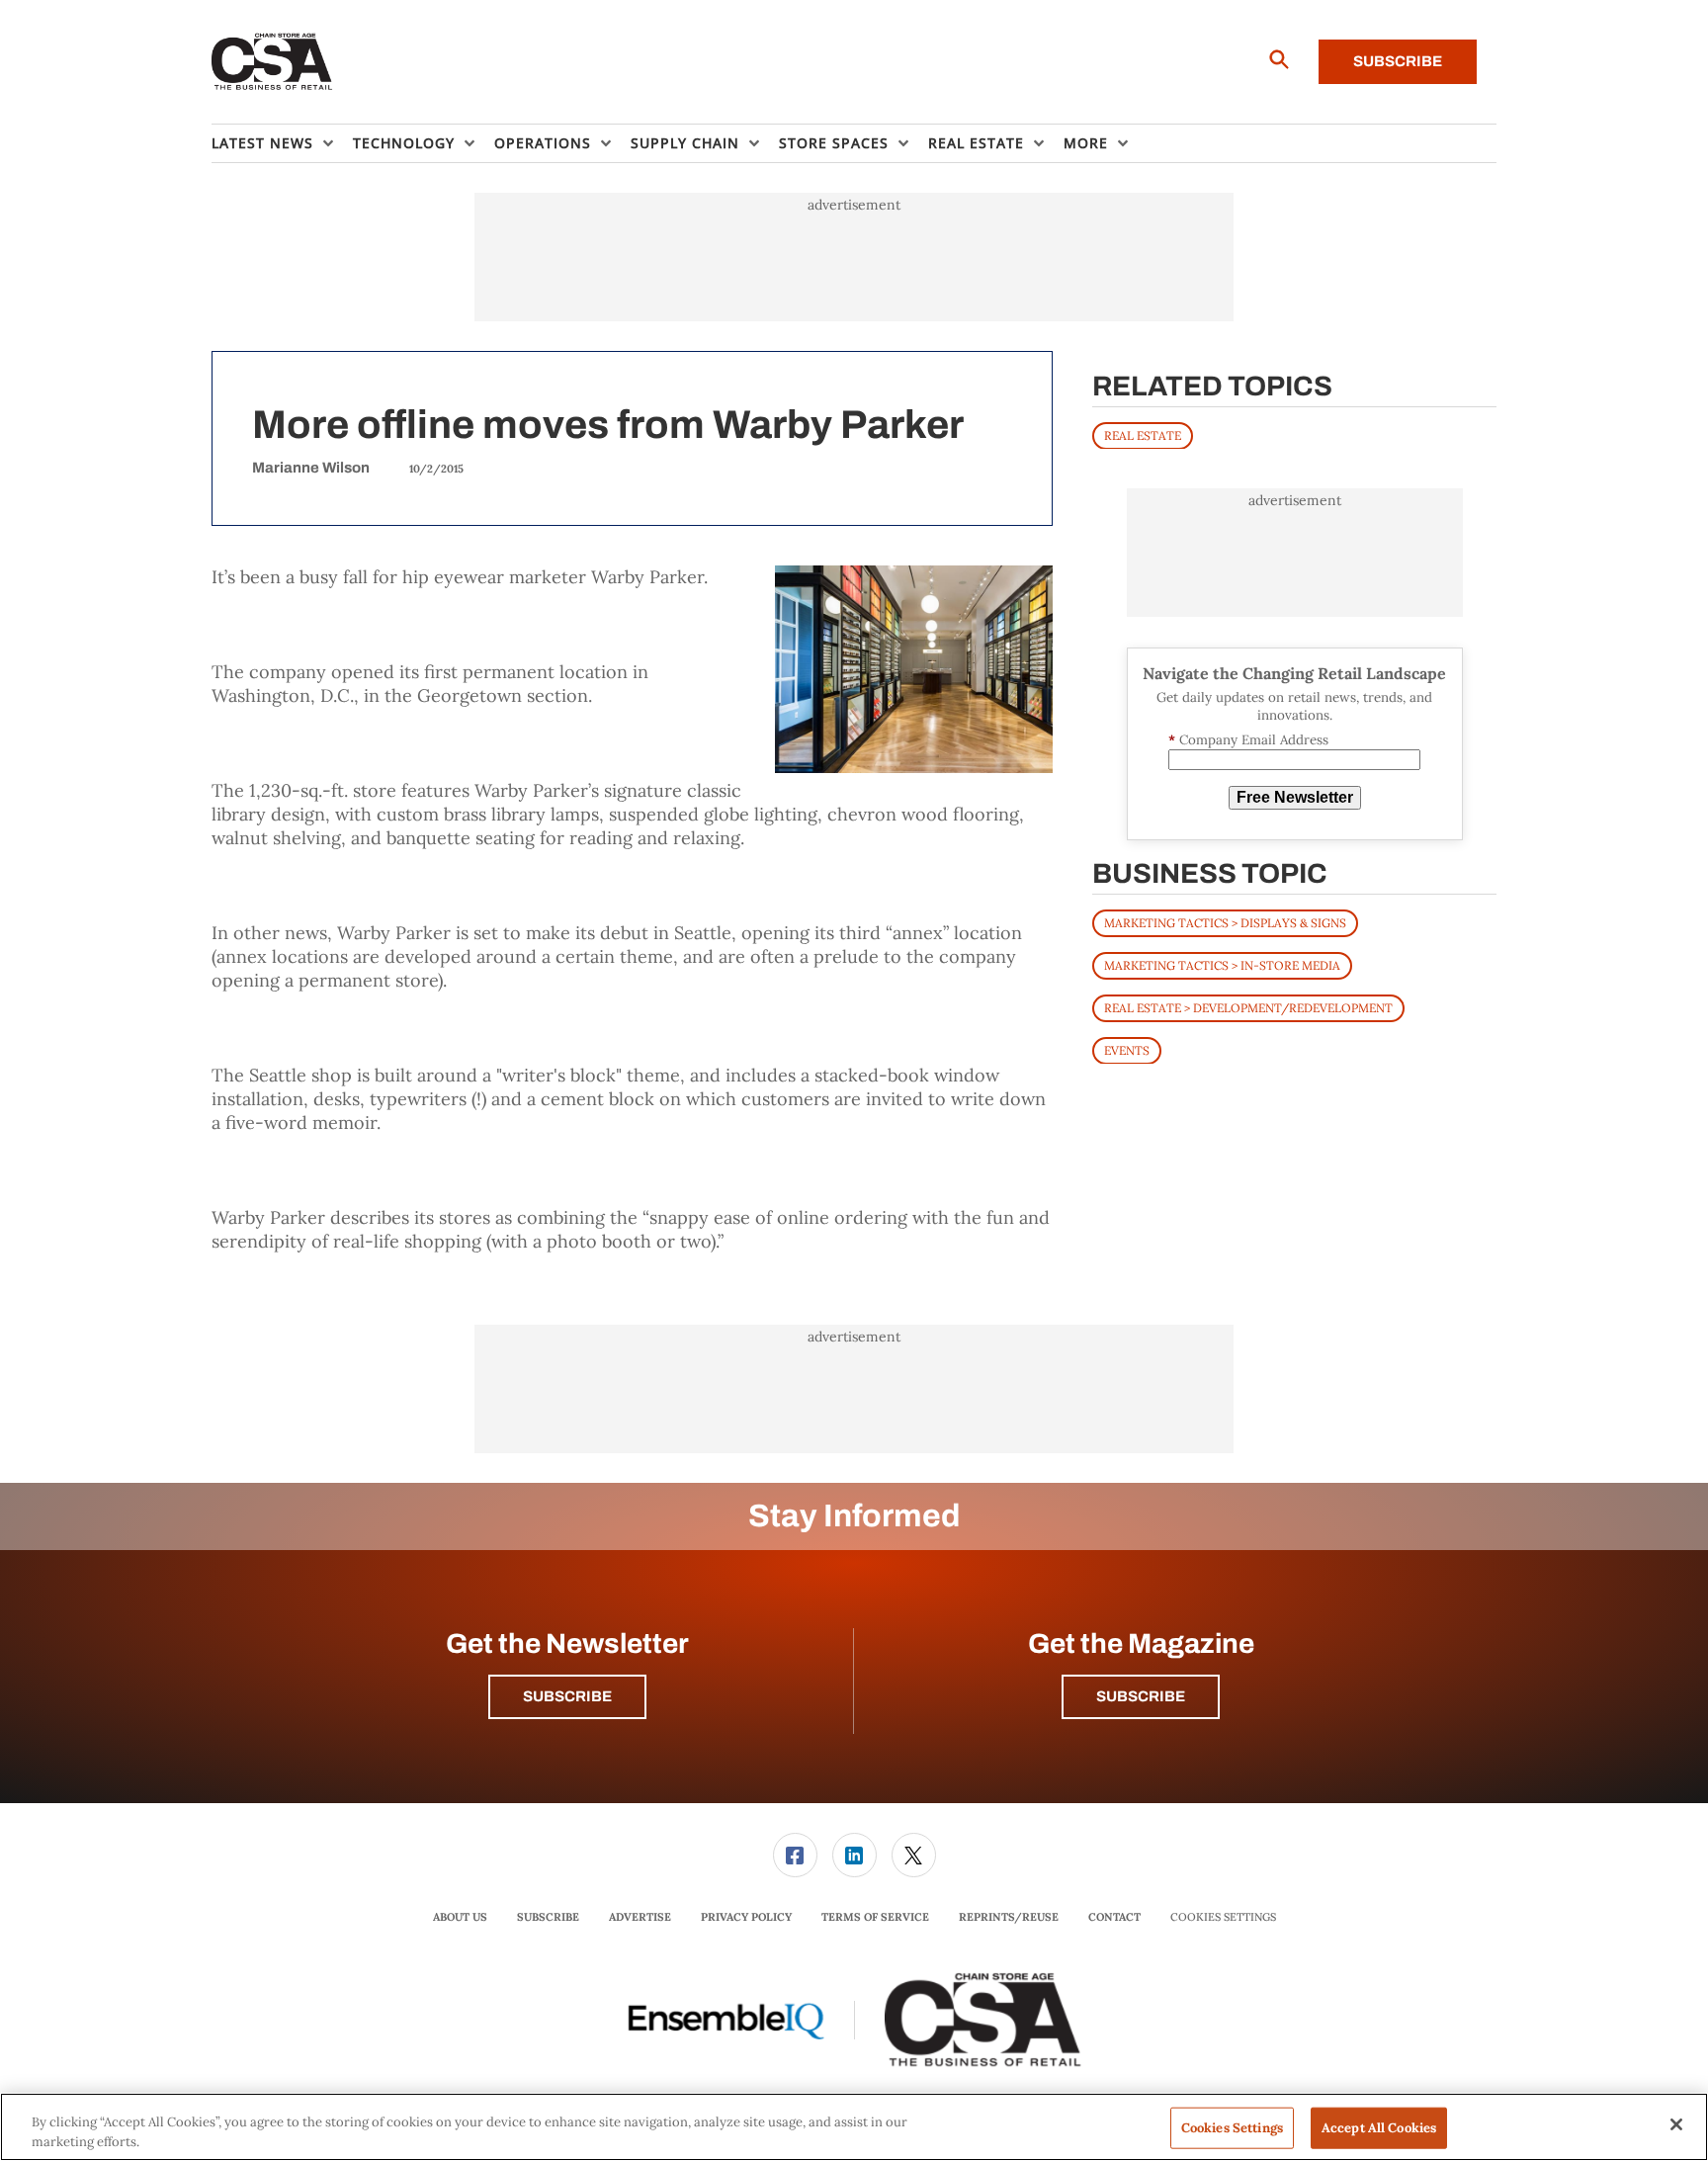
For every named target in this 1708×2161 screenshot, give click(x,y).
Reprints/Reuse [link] (1009, 1917)
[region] (854, 2127)
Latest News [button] (262, 143)
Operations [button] (543, 143)
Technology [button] (404, 143)
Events (1127, 1049)
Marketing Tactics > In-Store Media (1222, 964)
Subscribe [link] (548, 1917)
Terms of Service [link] (875, 1917)
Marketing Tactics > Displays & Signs (1225, 922)
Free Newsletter (1295, 797)
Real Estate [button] (976, 143)
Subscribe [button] (567, 1696)
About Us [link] (460, 1917)
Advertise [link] (640, 1917)
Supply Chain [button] (685, 143)
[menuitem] (282, 143)
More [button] (1086, 143)
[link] (795, 1855)
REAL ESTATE (1143, 434)
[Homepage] (272, 62)
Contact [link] (1114, 1917)
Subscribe (1398, 61)
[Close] (1676, 2124)
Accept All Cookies (1379, 2128)
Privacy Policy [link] (746, 1917)
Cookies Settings (1223, 1917)
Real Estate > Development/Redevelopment (1248, 1007)
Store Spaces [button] (834, 143)
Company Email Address (1248, 740)
